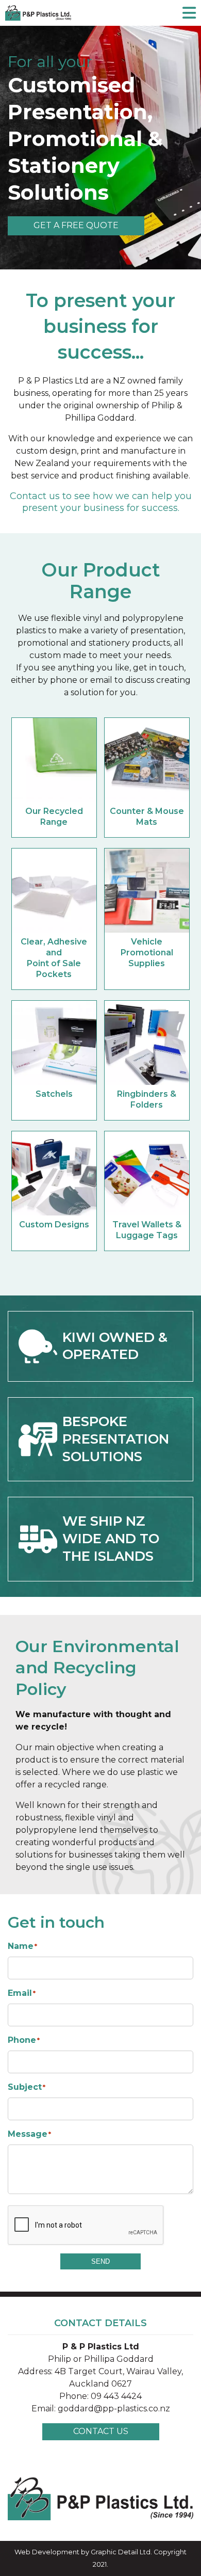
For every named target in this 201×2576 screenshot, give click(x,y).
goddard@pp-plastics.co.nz (114, 2409)
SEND (100, 2261)
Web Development (47, 2552)
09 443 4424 (116, 2396)
